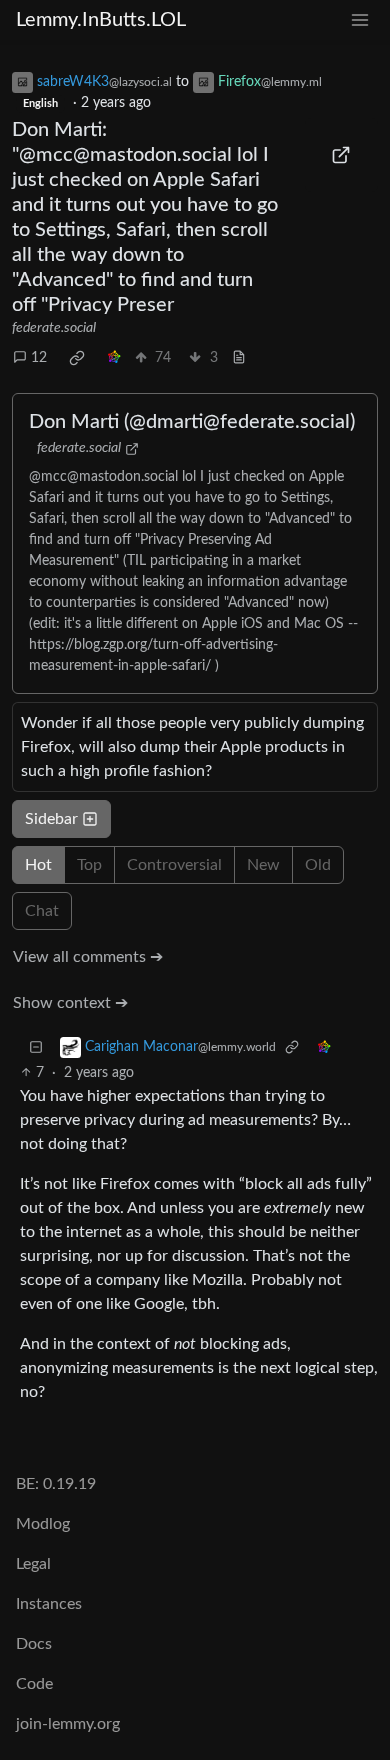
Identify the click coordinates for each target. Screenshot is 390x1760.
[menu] (360, 20)
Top (89, 865)
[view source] (239, 358)
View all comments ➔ (88, 957)
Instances (49, 1604)
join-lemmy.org (68, 1724)
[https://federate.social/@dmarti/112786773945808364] (342, 155)
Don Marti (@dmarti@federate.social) (192, 422)
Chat (42, 911)
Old (318, 865)
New (263, 865)
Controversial (174, 865)
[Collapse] (36, 1047)
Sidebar (51, 819)
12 (39, 358)
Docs (34, 1644)
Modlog (43, 1524)
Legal (33, 1564)
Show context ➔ (70, 1003)
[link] (77, 358)
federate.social (54, 328)
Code (34, 1684)
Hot (38, 865)
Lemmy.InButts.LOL (101, 20)
